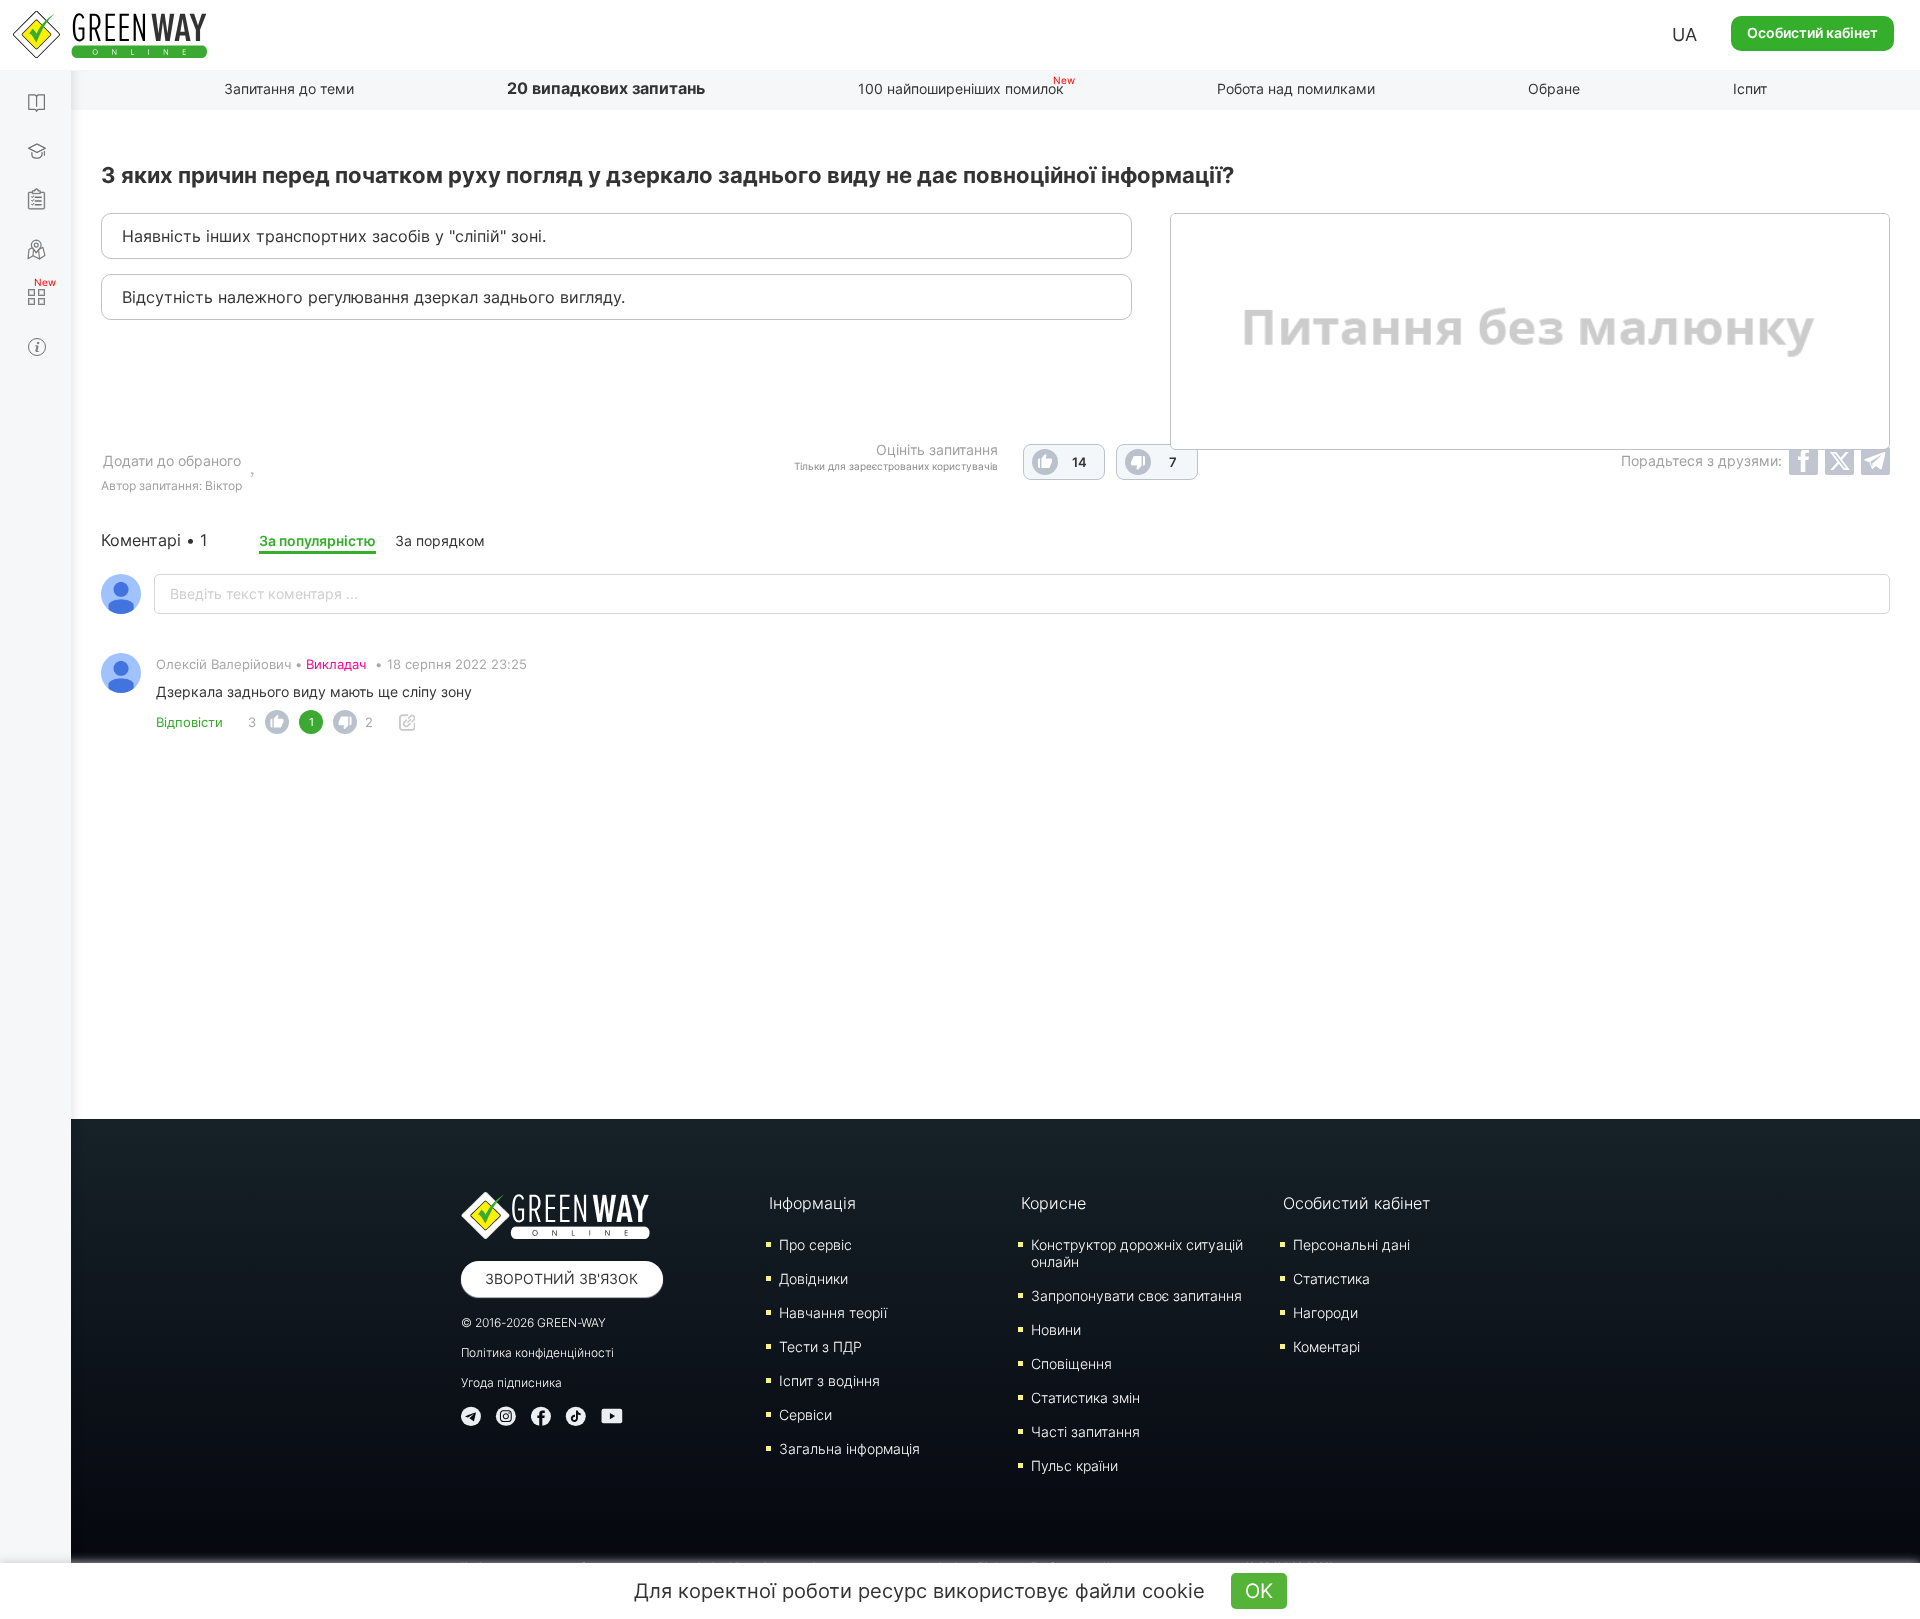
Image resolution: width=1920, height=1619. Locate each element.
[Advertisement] (996, 919)
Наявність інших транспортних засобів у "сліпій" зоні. (334, 236)
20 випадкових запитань (606, 88)
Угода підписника (511, 1382)
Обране (1554, 88)
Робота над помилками (1296, 88)
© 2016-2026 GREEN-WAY (533, 1322)
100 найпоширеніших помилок (961, 88)
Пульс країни (1074, 1465)
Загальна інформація (849, 1448)
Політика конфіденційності (537, 1352)
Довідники (813, 1278)
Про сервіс (815, 1244)
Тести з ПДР (820, 1346)
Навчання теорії (833, 1312)
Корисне (1053, 1203)
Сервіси (805, 1414)
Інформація (812, 1203)
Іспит (1750, 88)
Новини (1056, 1329)
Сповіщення (1071, 1363)
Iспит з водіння (829, 1380)
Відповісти (189, 722)
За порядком (440, 540)
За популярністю (317, 540)
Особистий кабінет (1812, 32)
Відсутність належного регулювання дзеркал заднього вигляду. (373, 297)
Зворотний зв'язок (561, 1278)
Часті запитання (1085, 1431)
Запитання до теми (289, 88)
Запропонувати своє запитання (1136, 1295)
